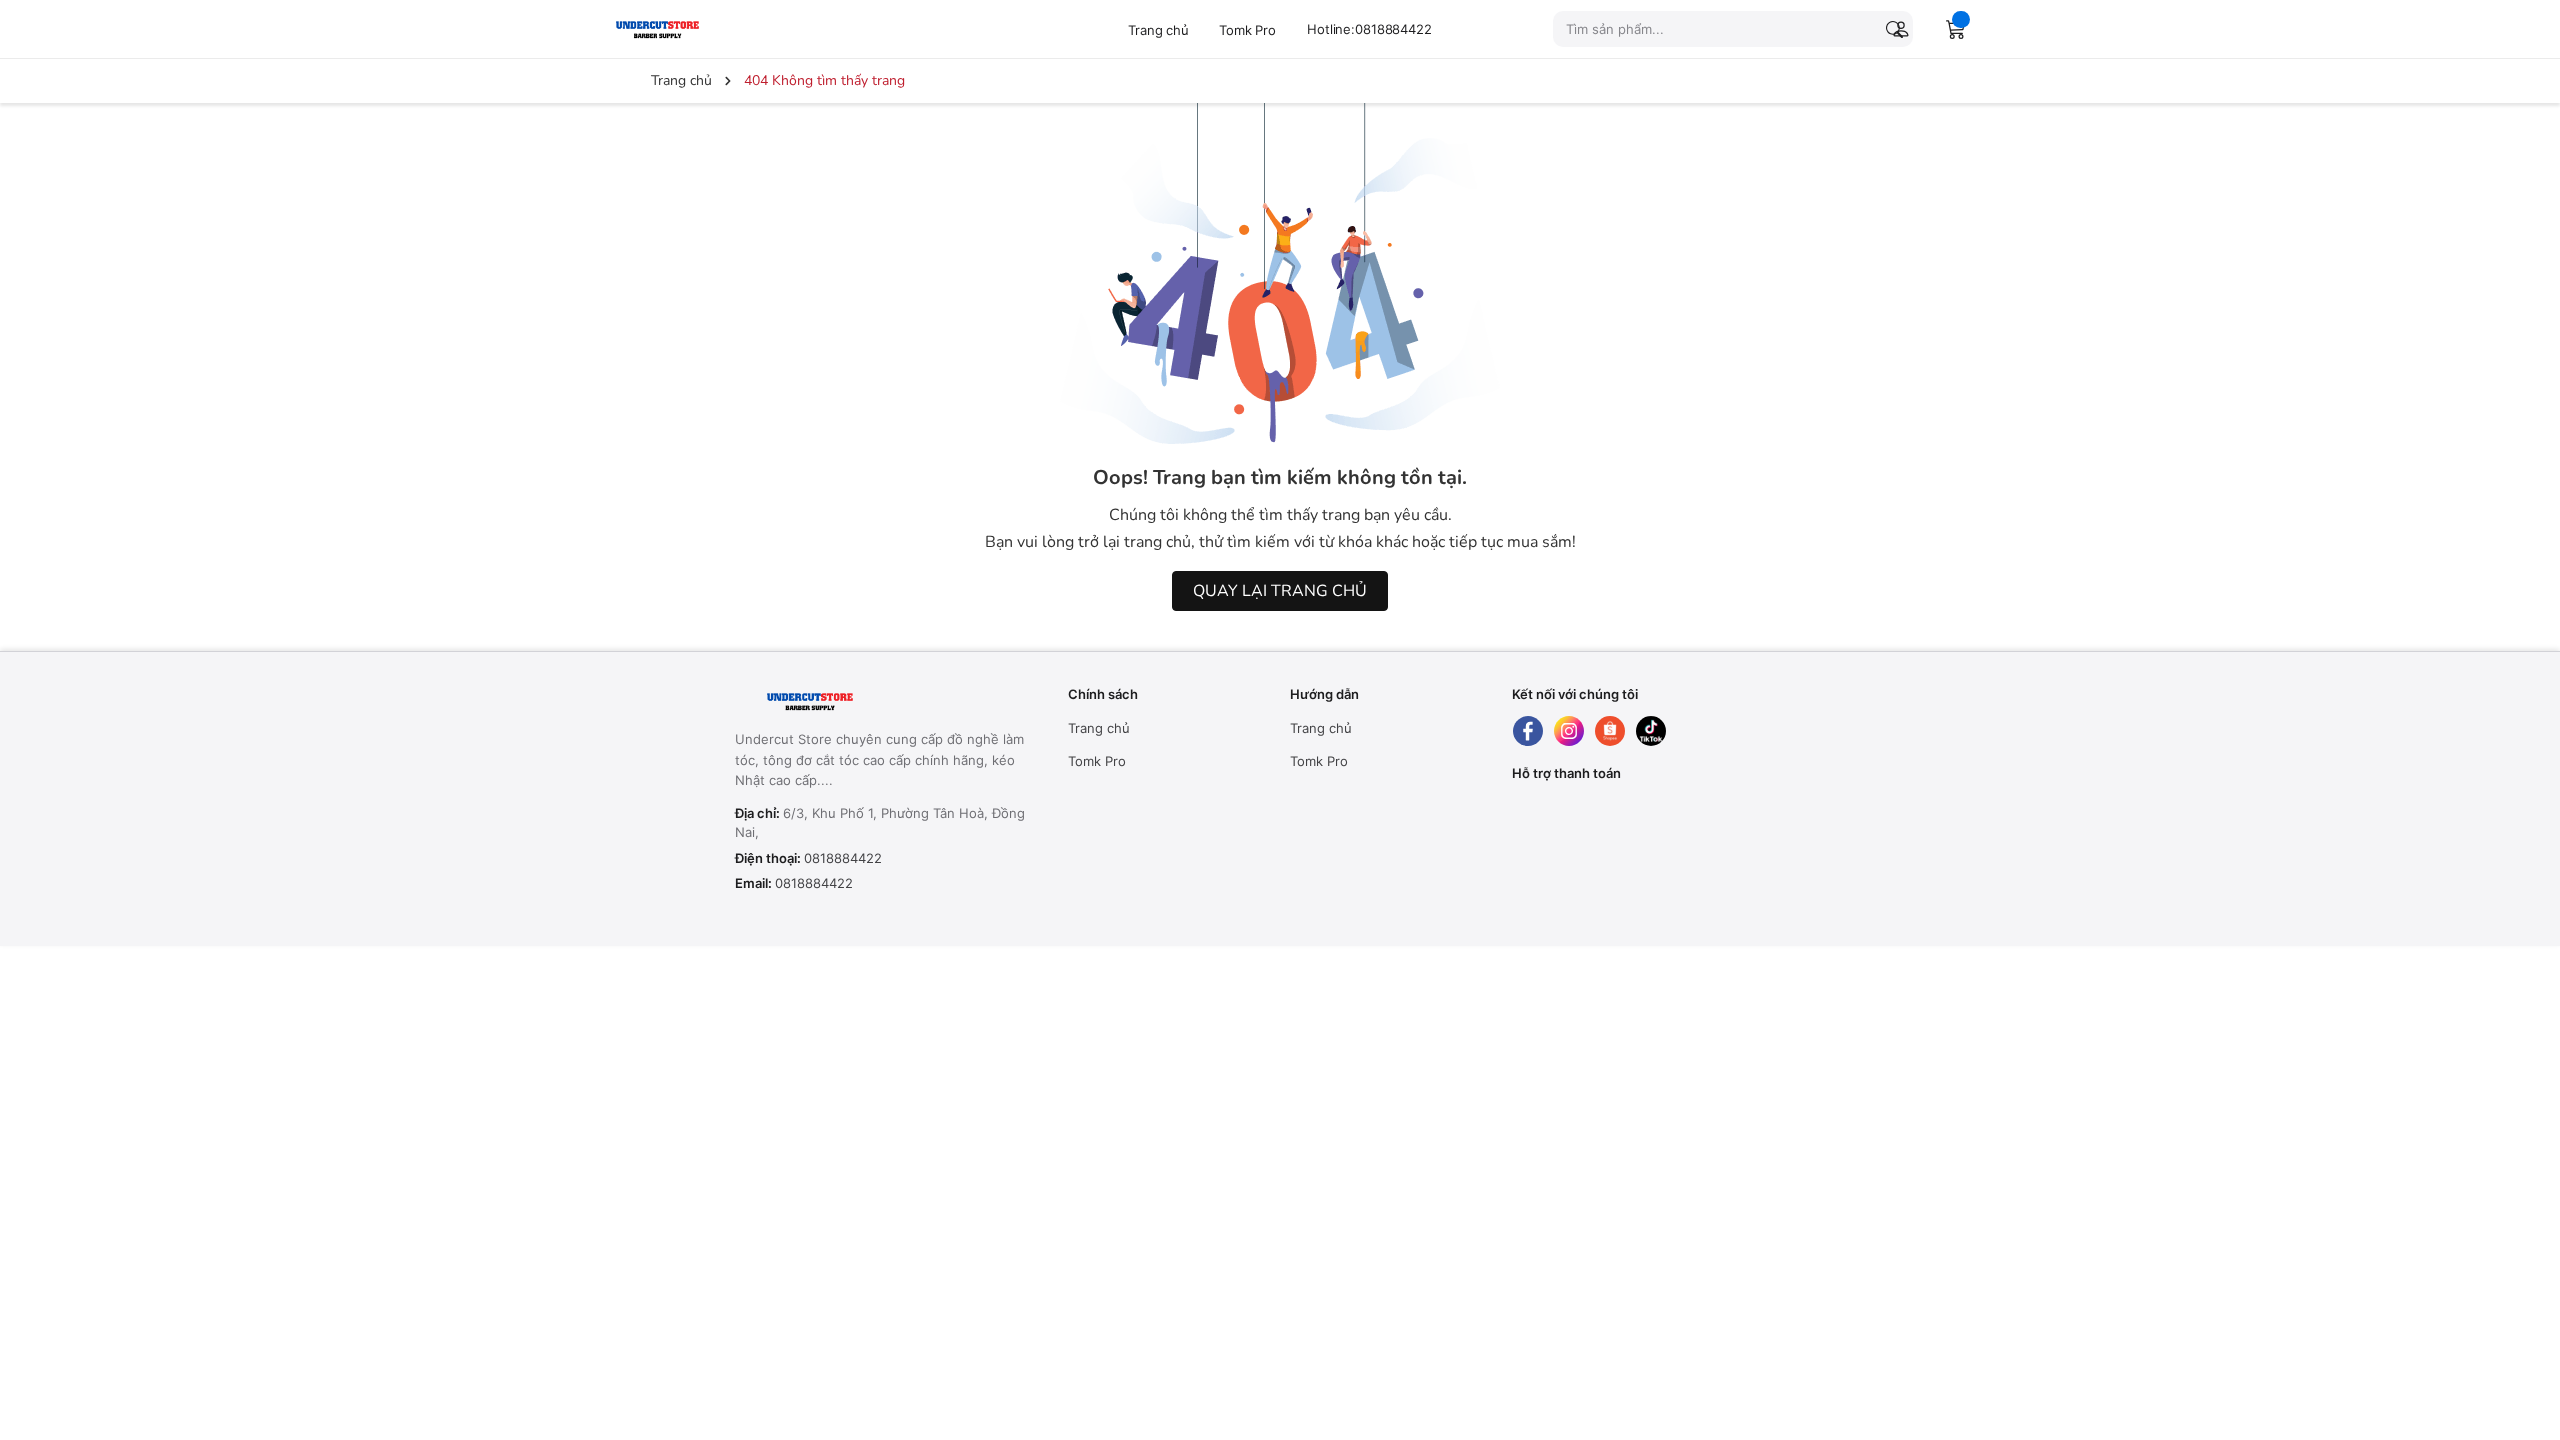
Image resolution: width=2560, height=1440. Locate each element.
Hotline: (1369, 29)
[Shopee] (1610, 731)
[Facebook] (1528, 731)
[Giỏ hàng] (1956, 29)
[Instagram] (1569, 731)
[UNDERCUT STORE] (859, 702)
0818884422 (843, 858)
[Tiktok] (1651, 731)
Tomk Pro (1247, 30)
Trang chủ (1158, 30)
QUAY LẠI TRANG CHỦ (1280, 591)
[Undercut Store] (705, 28)
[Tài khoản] (1897, 29)
